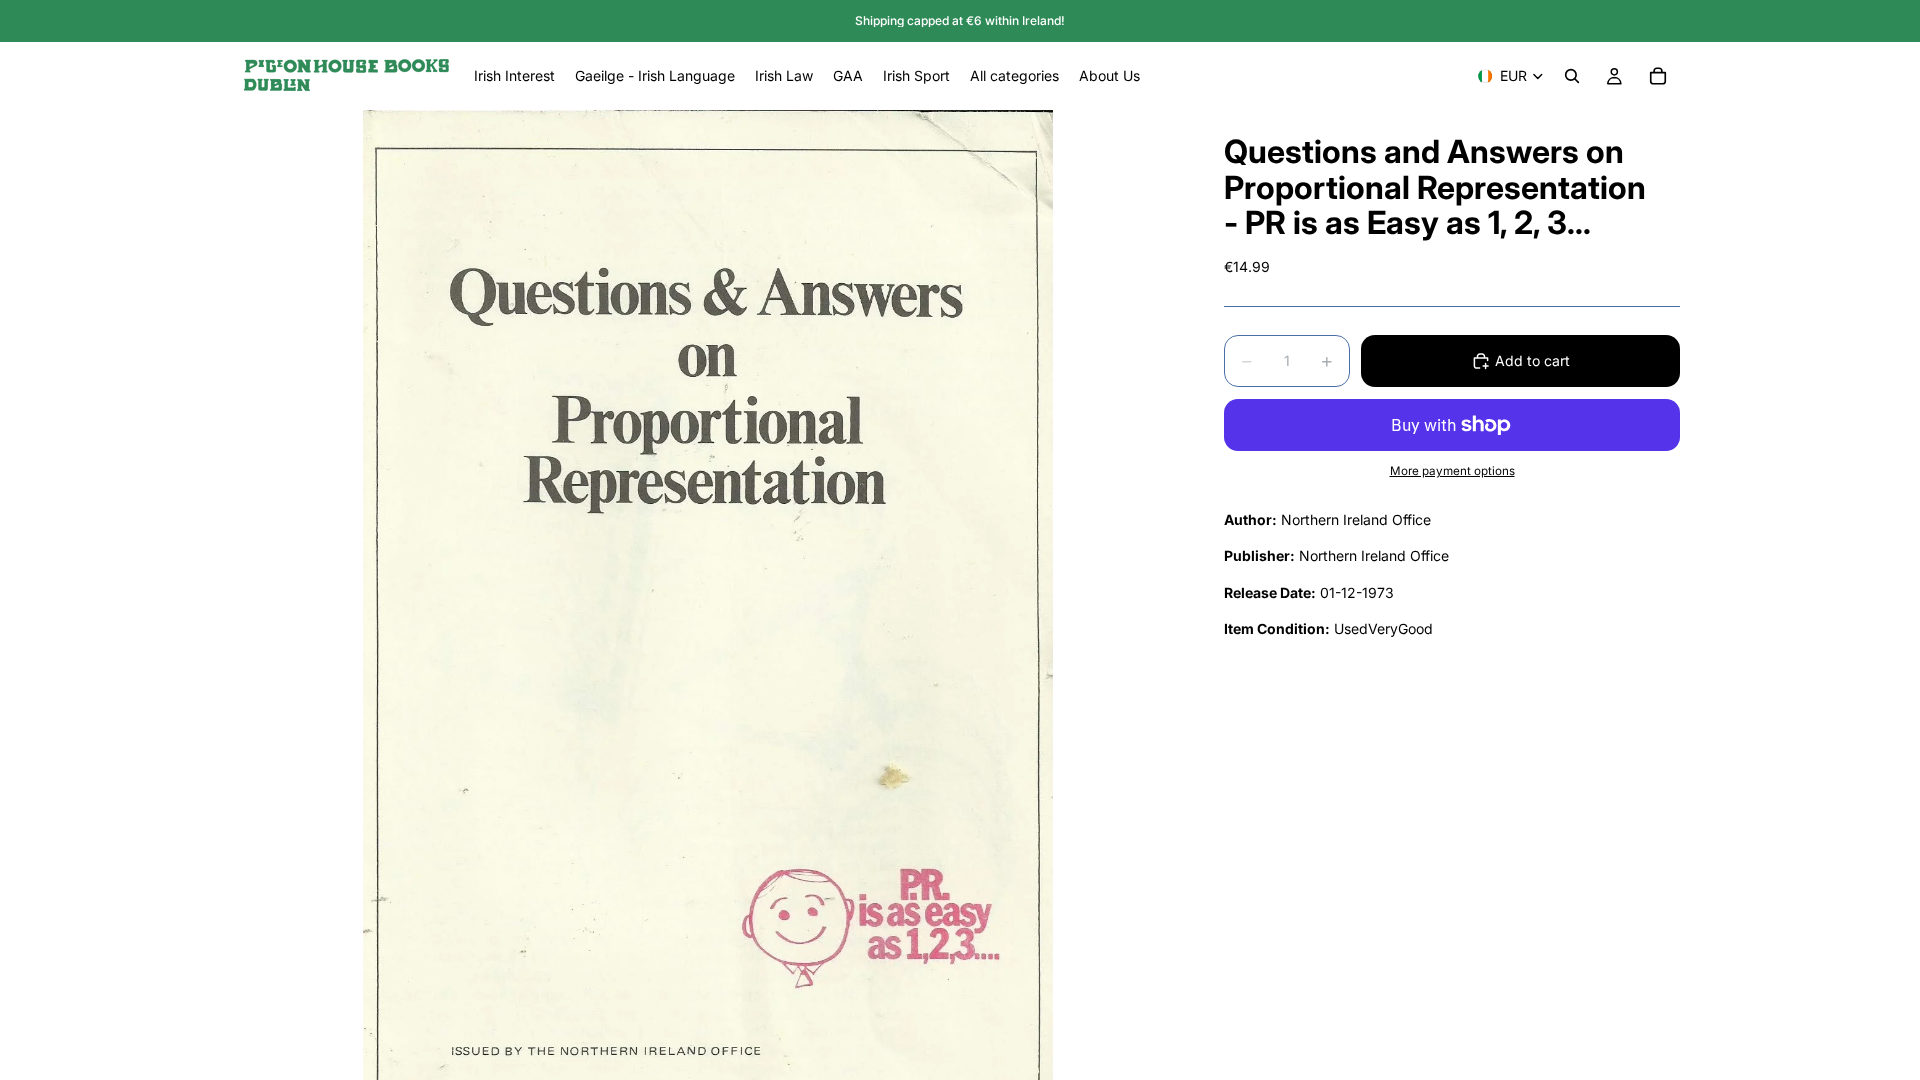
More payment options (1452, 471)
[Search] (1572, 76)
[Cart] (1658, 76)
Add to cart (1532, 360)
